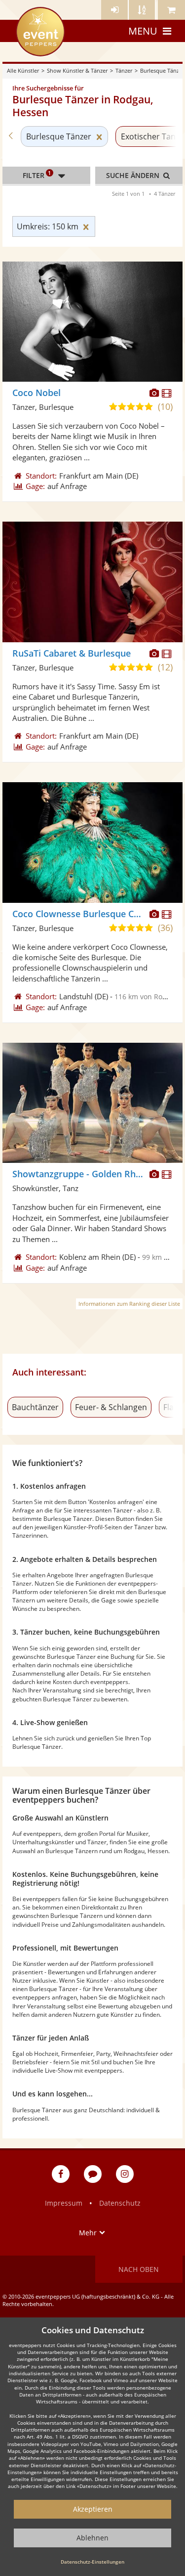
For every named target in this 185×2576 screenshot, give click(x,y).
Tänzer (124, 70)
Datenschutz (120, 2203)
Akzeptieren (93, 2509)
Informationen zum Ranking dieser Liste (129, 1304)
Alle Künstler (23, 70)
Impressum (64, 2203)
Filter (37, 175)
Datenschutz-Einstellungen (92, 2562)
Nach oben (139, 2269)
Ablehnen (92, 2538)
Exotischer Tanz (150, 136)
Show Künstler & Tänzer (77, 70)
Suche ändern (134, 175)
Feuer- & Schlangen (111, 1407)
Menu (143, 31)
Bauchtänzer (35, 1407)
